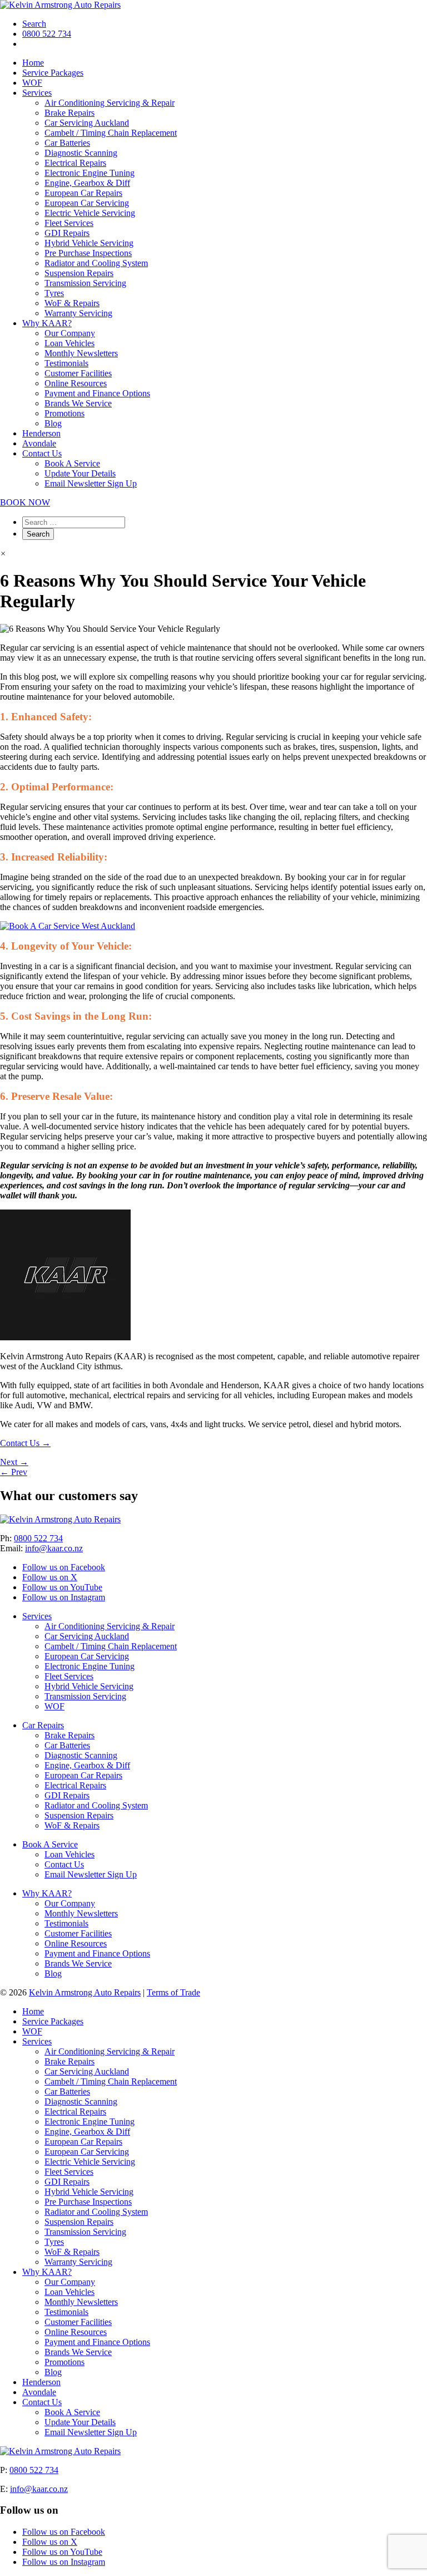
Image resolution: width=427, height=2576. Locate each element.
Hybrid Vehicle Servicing (89, 243)
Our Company (70, 333)
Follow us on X (50, 1577)
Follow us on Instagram (64, 1597)
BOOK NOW (25, 502)
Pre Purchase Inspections (88, 253)
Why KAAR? (47, 323)
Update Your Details (80, 473)
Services (37, 93)
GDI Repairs (67, 233)
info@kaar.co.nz (54, 1548)
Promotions (64, 413)
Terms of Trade (173, 1992)
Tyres (54, 293)
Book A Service (72, 463)
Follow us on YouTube (62, 1587)
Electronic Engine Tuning (90, 173)
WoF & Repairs (72, 303)
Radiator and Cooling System (96, 263)
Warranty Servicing (78, 313)
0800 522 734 (47, 34)
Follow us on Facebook (64, 1567)
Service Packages (53, 73)
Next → (14, 1462)
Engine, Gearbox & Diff (87, 183)
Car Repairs (43, 1725)
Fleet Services (69, 223)
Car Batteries (67, 143)
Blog (53, 423)
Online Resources (76, 383)
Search (34, 24)
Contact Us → (25, 1443)
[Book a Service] (68, 926)
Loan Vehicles (69, 343)
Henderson (41, 433)
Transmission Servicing (85, 283)
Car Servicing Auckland (87, 123)
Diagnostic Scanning (81, 153)
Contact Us (42, 453)
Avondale (39, 443)
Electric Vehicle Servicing (90, 213)
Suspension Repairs (79, 273)
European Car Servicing (87, 203)
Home (33, 63)
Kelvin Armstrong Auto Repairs (85, 1992)
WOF (32, 83)
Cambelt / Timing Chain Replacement (111, 133)
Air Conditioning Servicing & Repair (110, 103)
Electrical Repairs (75, 163)
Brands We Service (78, 403)
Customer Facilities (78, 373)
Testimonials (66, 363)
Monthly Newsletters (81, 353)
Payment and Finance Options (97, 393)
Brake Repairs (69, 113)
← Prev (14, 1472)
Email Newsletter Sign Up (91, 483)
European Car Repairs (83, 193)
